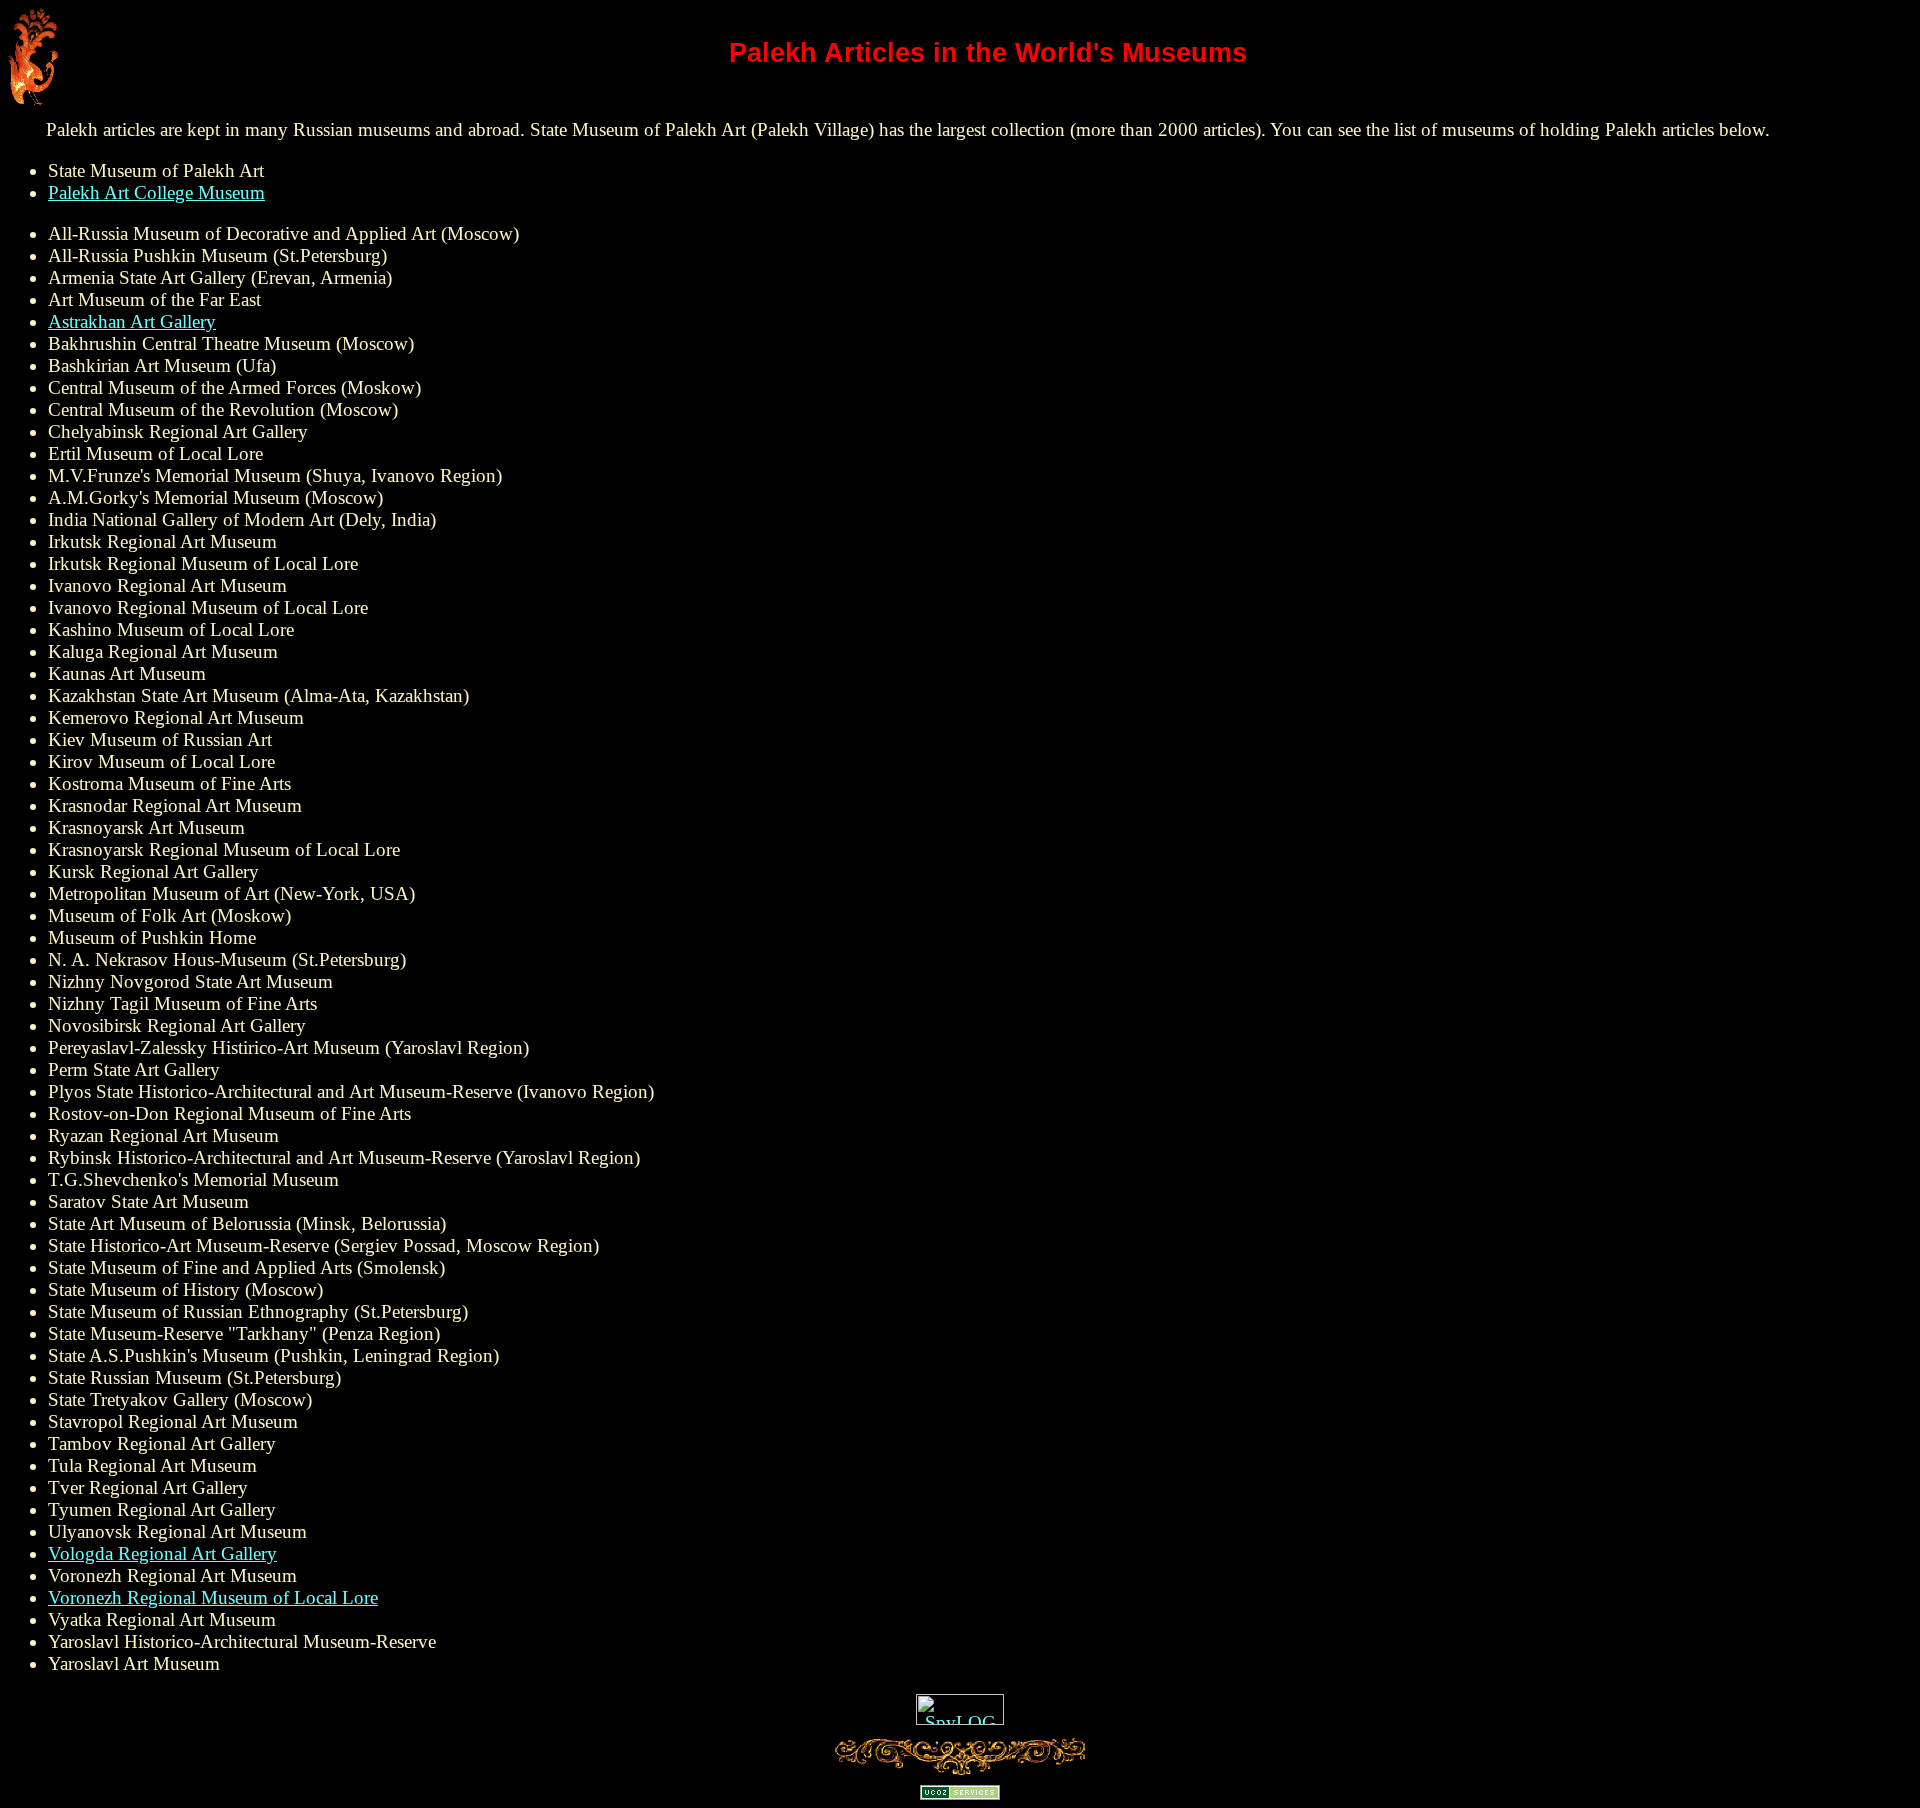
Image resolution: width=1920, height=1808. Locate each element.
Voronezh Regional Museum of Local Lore (213, 1597)
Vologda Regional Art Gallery (162, 1553)
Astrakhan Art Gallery (132, 321)
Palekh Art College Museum (156, 192)
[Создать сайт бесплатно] (960, 1793)
